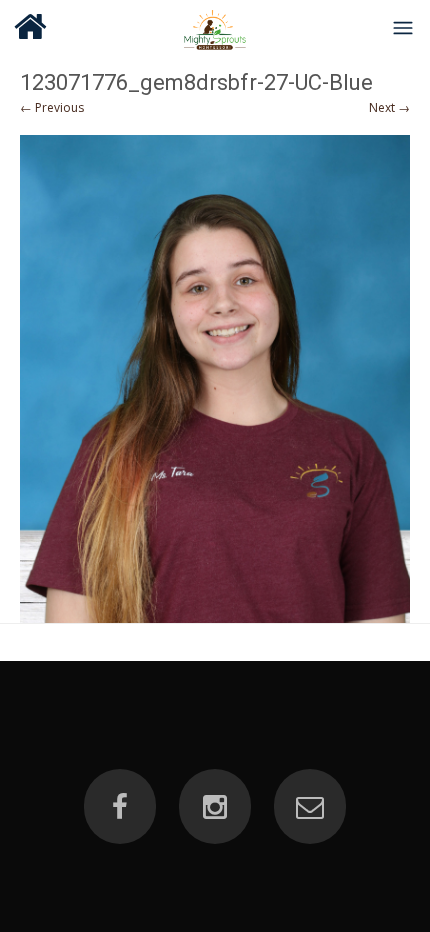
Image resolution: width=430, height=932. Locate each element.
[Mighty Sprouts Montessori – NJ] (215, 27)
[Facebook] (120, 807)
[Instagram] (215, 807)
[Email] (310, 807)
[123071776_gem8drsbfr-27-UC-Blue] (215, 379)
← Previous (52, 107)
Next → (389, 107)
